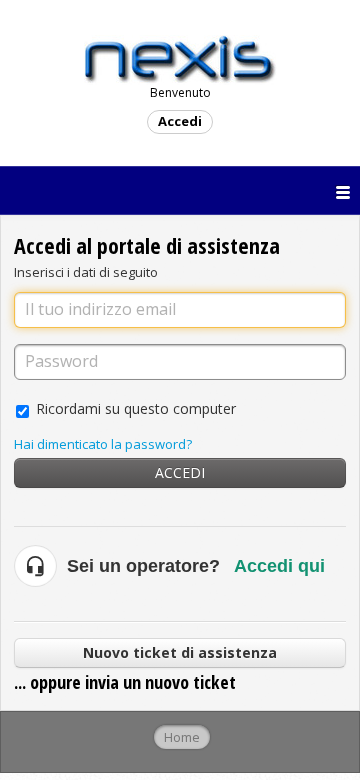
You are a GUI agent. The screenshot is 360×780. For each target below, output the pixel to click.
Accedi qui (279, 566)
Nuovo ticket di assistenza (180, 652)
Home (182, 737)
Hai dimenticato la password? (103, 444)
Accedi (180, 472)
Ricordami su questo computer (136, 408)
